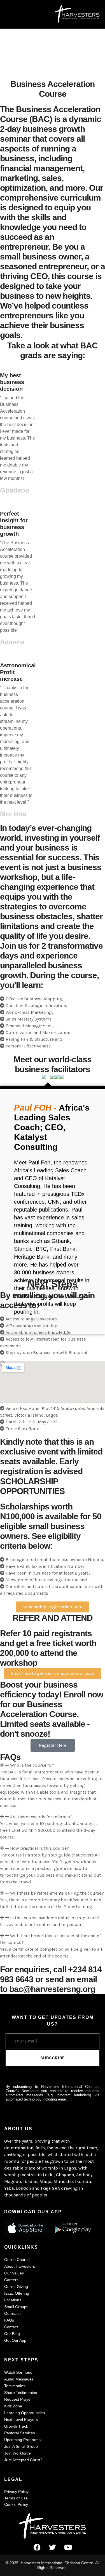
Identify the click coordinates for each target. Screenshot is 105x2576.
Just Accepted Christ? (23, 2460)
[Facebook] (37, 2547)
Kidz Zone (13, 2406)
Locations (13, 2300)
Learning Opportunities (25, 2413)
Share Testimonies (21, 2393)
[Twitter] (53, 2547)
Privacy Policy (16, 2492)
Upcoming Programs (22, 2440)
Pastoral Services (20, 2433)
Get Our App (15, 2340)
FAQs (9, 2320)
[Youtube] (68, 2547)
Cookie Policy (16, 2504)
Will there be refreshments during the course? (57, 1893)
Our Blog (12, 2334)
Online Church (17, 2260)
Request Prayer (18, 2399)
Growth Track (16, 2426)
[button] (53, 1765)
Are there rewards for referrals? (41, 1817)
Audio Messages (19, 2379)
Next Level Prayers (21, 2419)
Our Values (14, 2273)
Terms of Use (16, 2498)
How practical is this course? (40, 1848)
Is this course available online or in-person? (55, 1918)
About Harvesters (20, 2266)
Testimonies (15, 2386)
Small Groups (16, 2307)
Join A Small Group (21, 2446)
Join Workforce (17, 2453)
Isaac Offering (17, 2293)
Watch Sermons (18, 2372)
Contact (11, 2327)
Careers (11, 2280)
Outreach (12, 2313)
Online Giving (16, 2287)
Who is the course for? (33, 1765)
